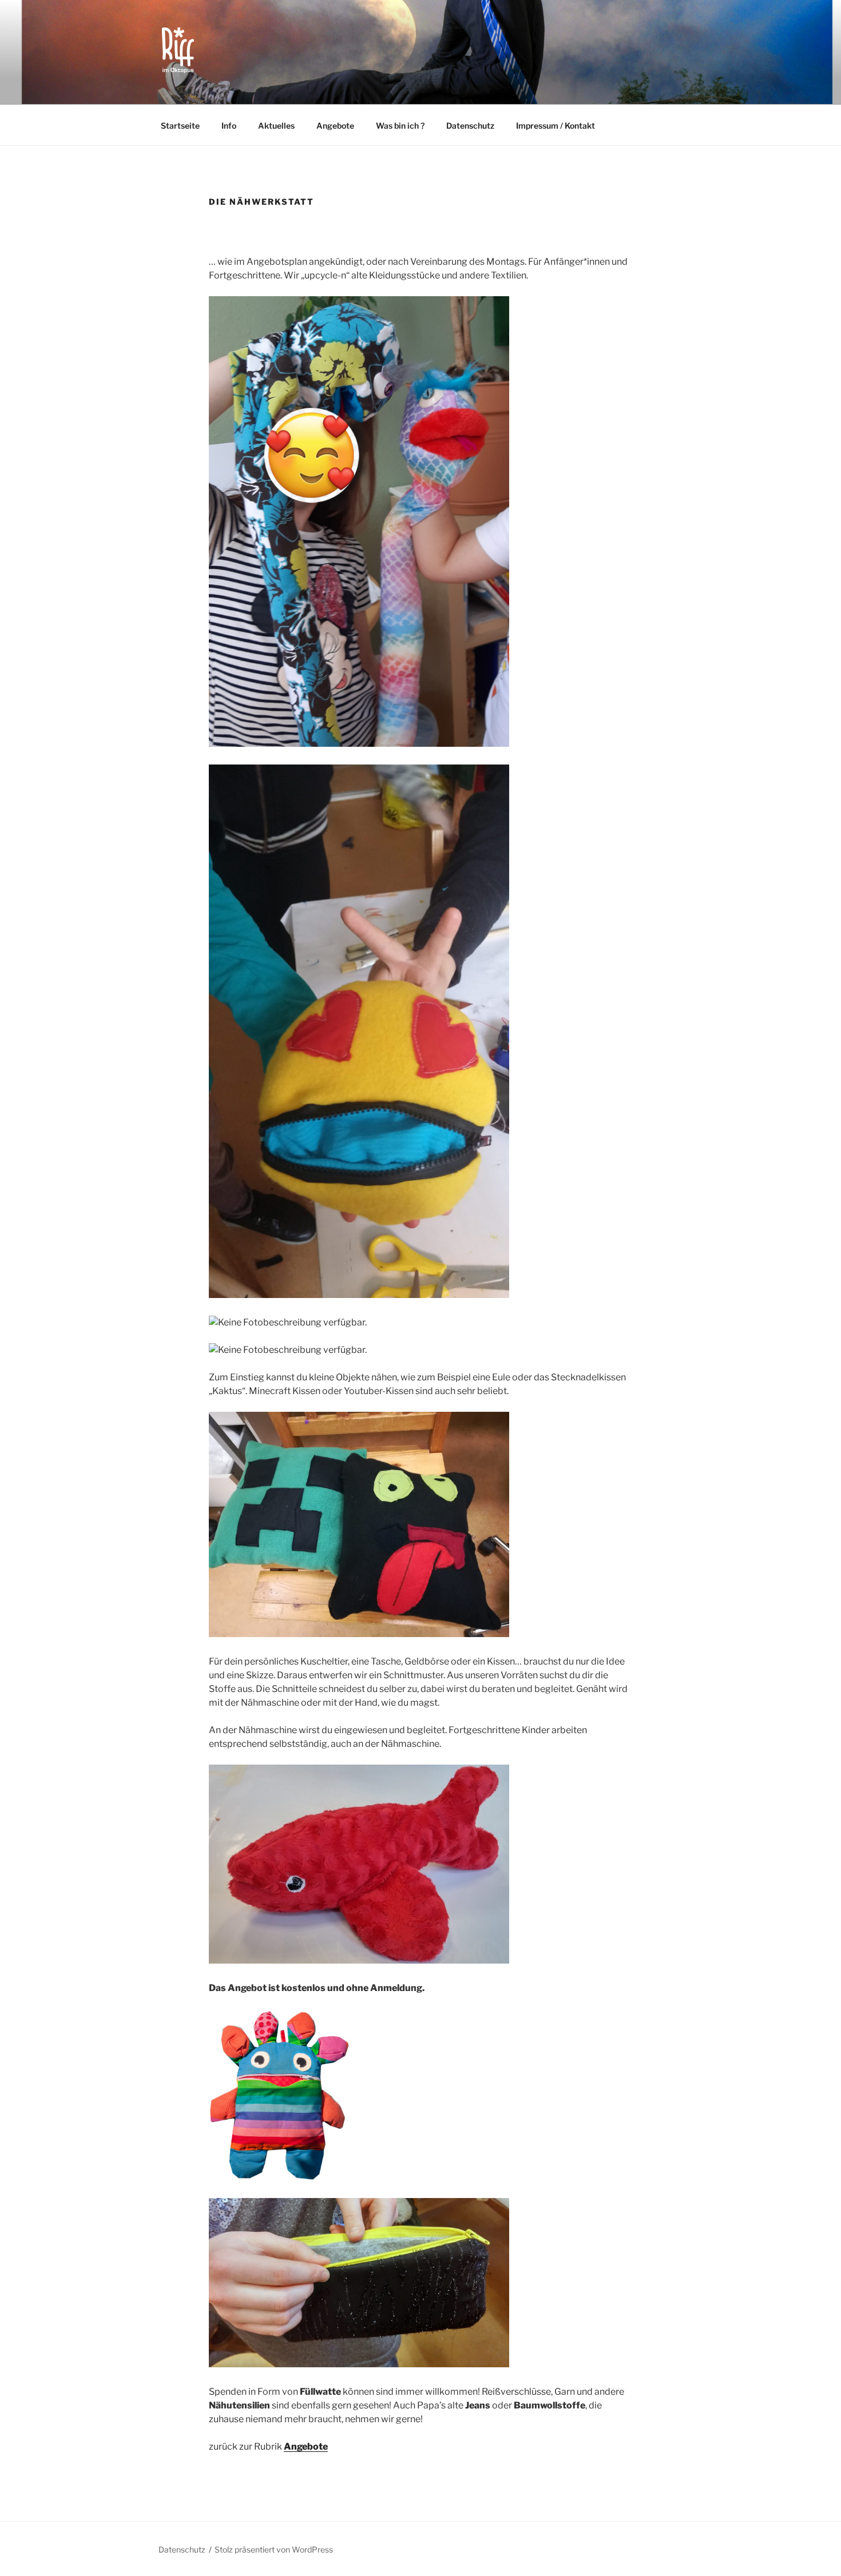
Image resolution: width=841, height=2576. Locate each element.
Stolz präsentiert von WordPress (274, 2549)
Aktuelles (276, 126)
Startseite (180, 126)
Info (229, 126)
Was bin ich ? (400, 126)
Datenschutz (470, 126)
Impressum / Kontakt (556, 126)
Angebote (335, 126)
